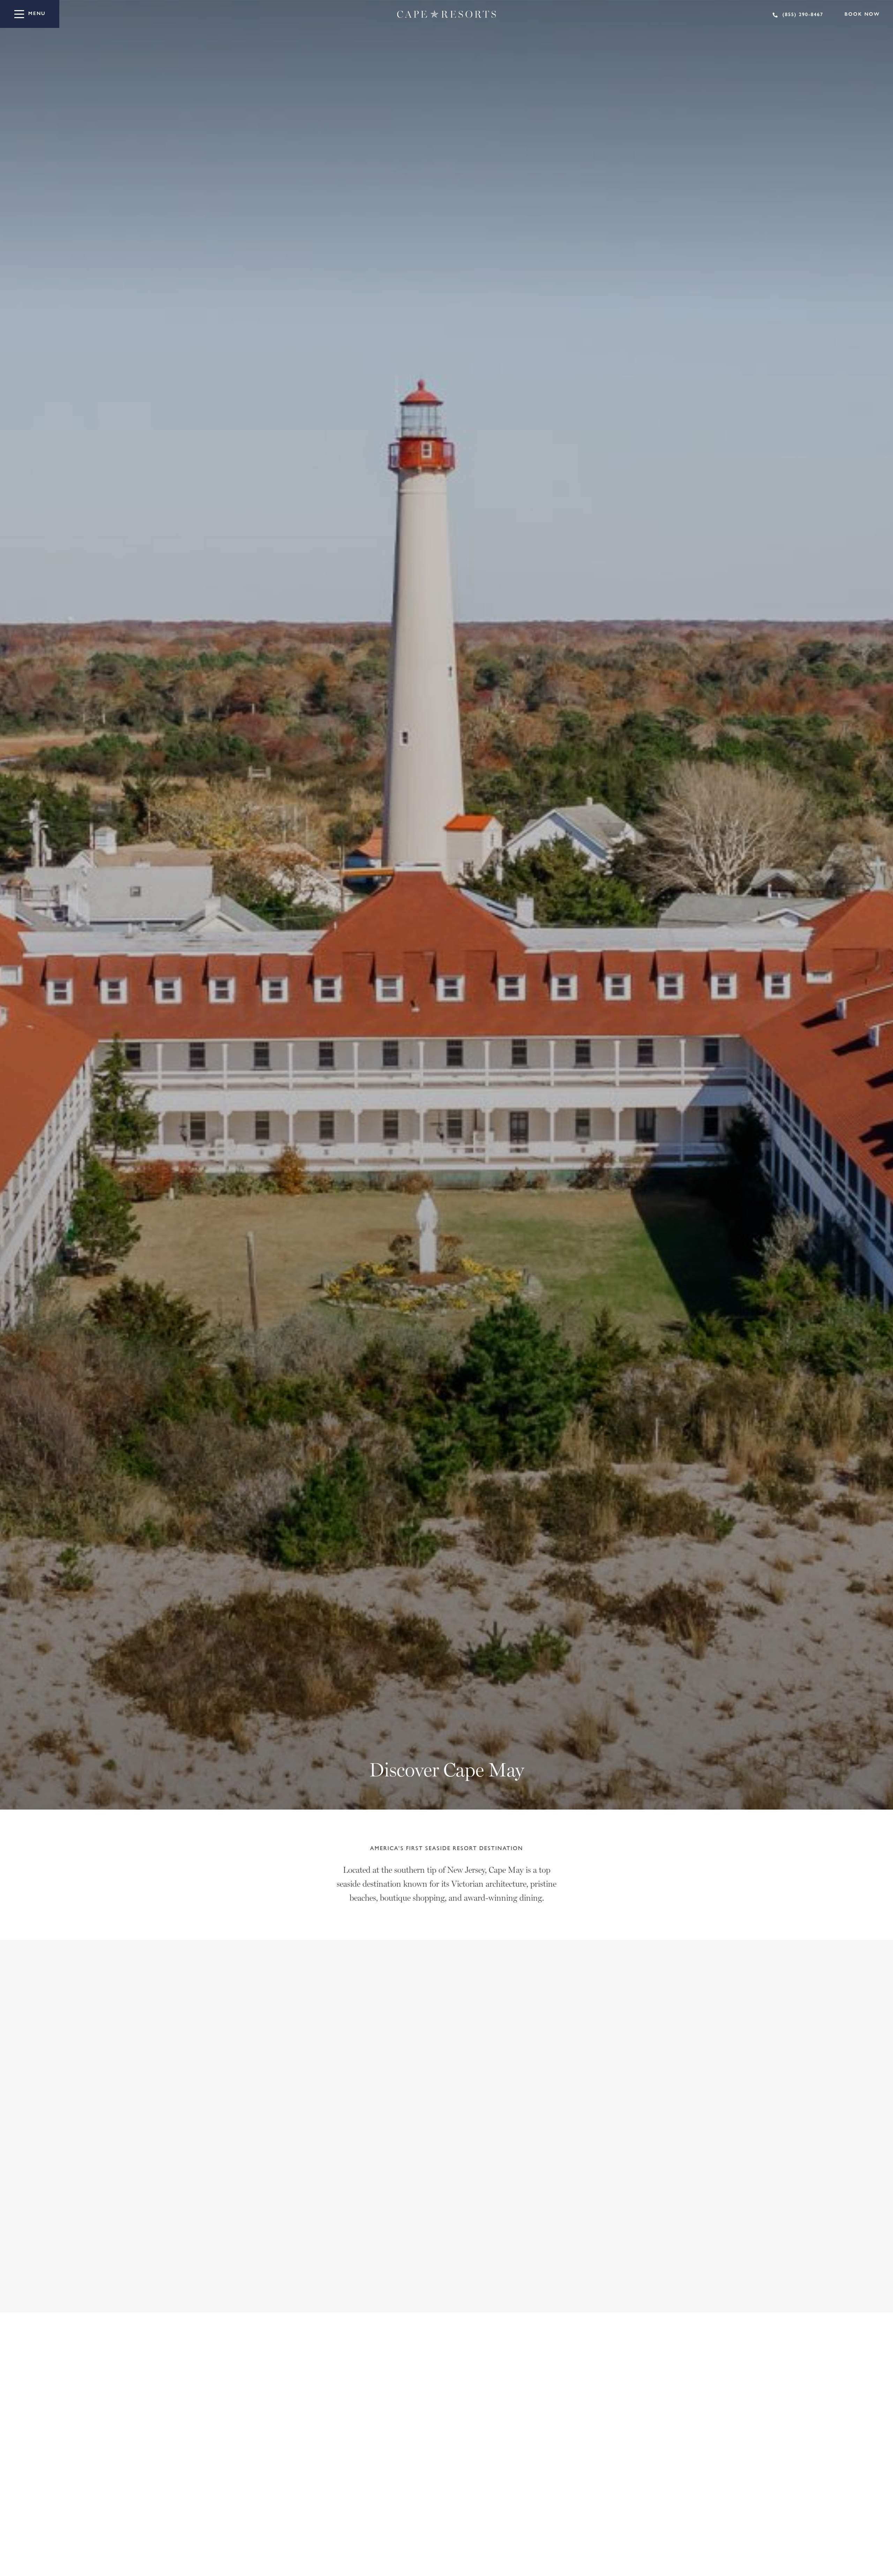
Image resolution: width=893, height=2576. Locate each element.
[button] (706, 2290)
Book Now (862, 14)
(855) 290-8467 (803, 14)
